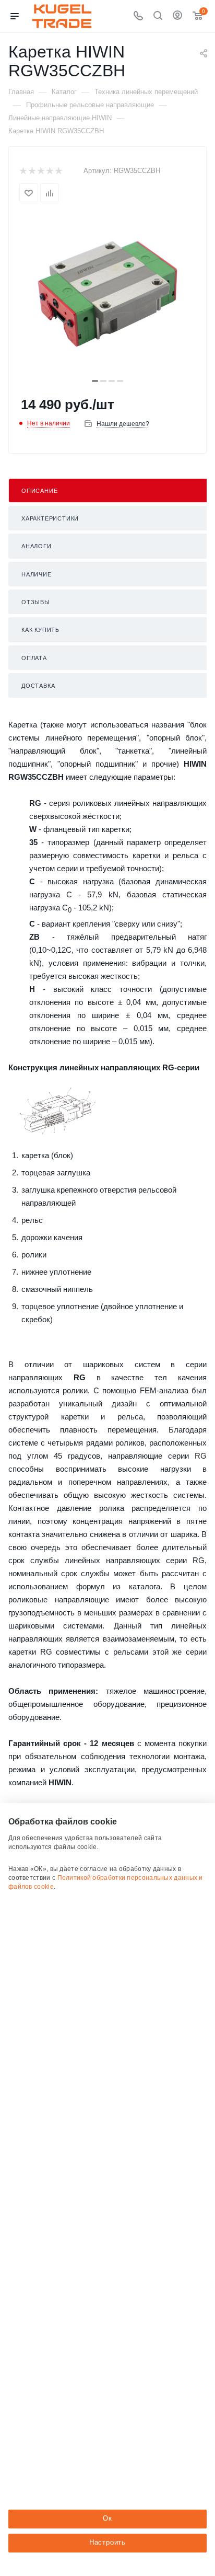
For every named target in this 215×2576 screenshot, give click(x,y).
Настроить (107, 2542)
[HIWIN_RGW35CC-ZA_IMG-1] (107, 294)
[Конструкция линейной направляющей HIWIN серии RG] (58, 1111)
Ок (107, 2518)
